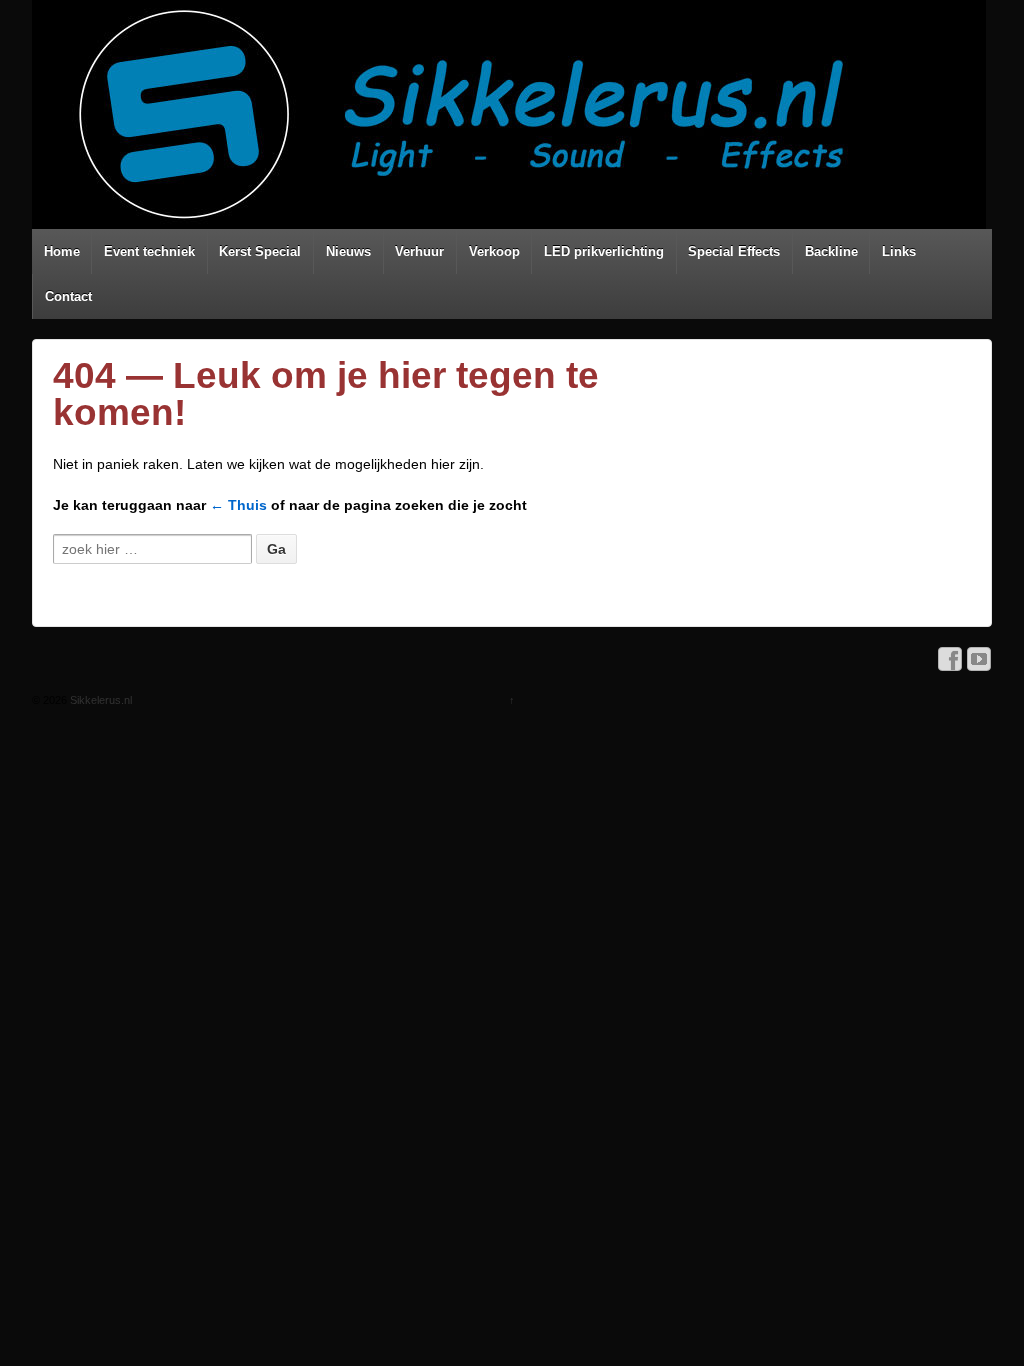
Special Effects (734, 251)
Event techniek (149, 251)
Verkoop (494, 251)
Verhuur (419, 251)
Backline (831, 251)
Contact (68, 296)
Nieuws (348, 251)
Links (899, 251)
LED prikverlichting (604, 251)
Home (62, 251)
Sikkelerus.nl (99, 700)
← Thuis (238, 505)
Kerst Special (260, 251)
